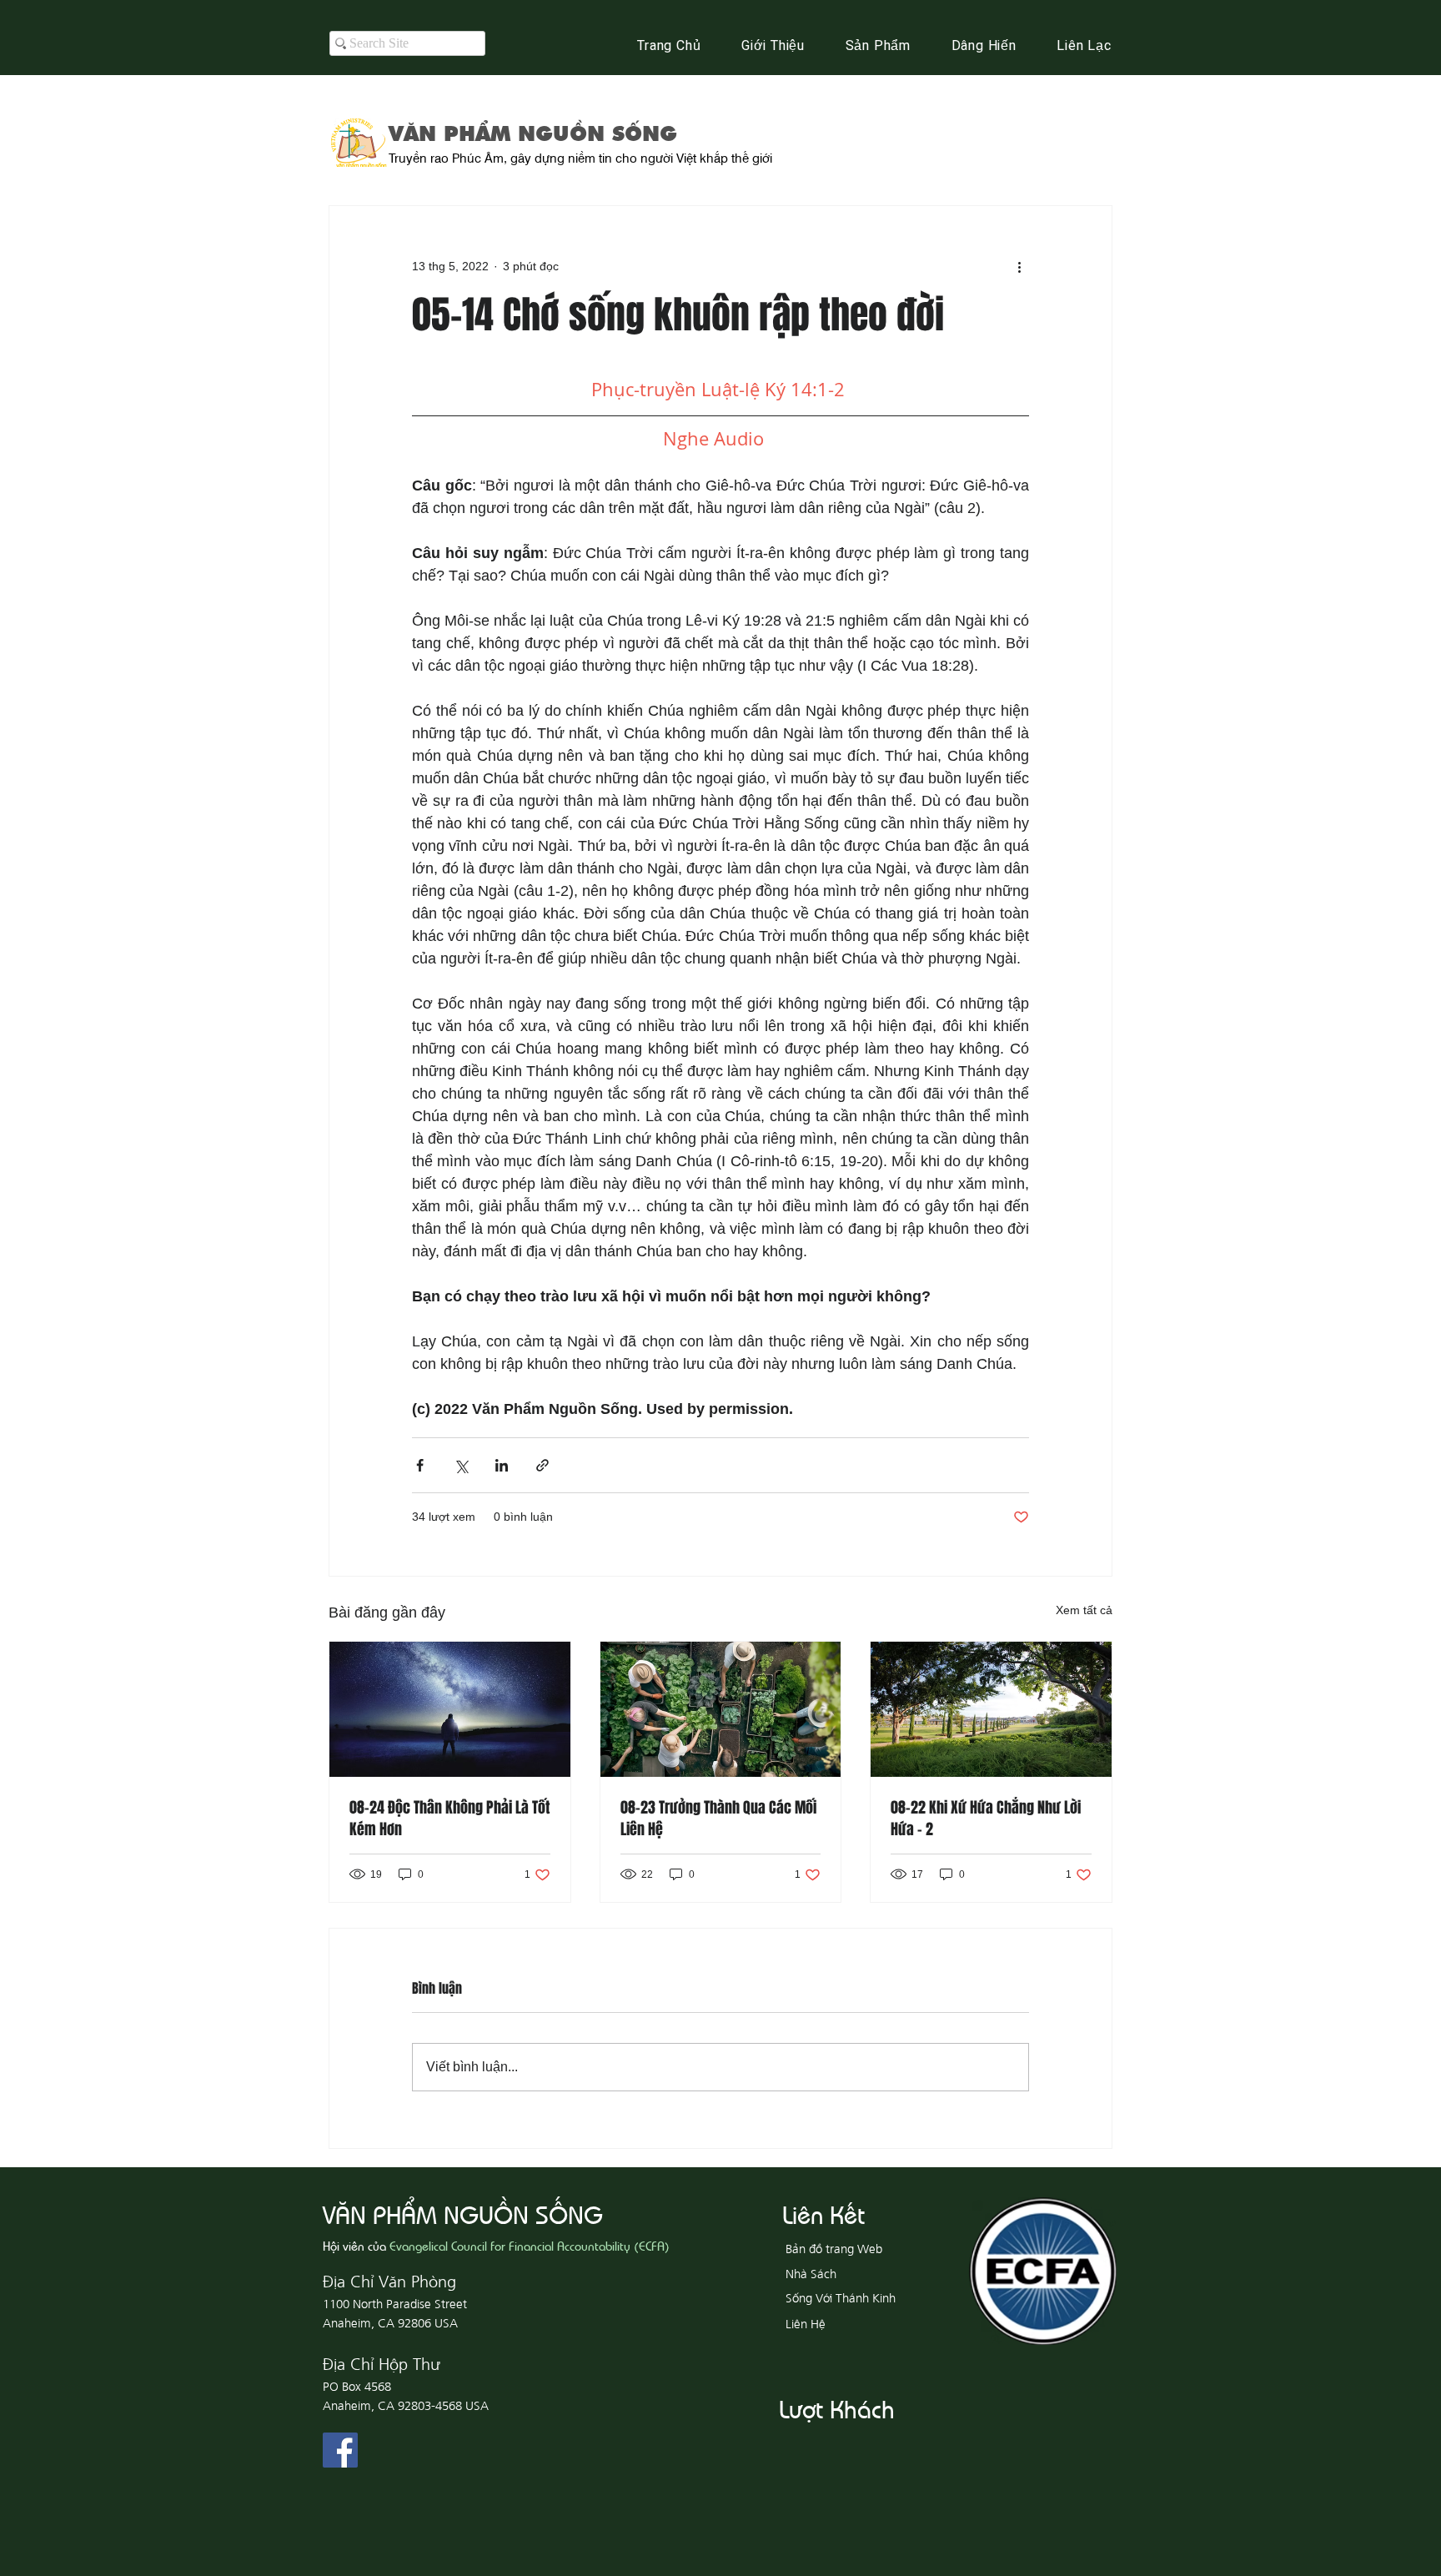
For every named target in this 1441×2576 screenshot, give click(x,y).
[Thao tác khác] (1019, 266)
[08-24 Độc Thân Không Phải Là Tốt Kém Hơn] (450, 1709)
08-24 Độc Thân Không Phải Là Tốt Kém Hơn (449, 1819)
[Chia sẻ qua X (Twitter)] (461, 1465)
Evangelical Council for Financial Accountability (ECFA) (530, 2245)
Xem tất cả (1084, 1610)
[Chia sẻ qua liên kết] (542, 1465)
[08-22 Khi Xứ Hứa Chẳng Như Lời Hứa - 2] (991, 1709)
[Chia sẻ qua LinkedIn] (502, 1465)
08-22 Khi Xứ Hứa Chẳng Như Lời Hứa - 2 (986, 1819)
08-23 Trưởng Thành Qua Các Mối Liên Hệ (718, 1819)
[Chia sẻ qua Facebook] (420, 1465)
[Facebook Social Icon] (340, 2450)
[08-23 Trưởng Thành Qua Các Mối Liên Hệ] (721, 1709)
